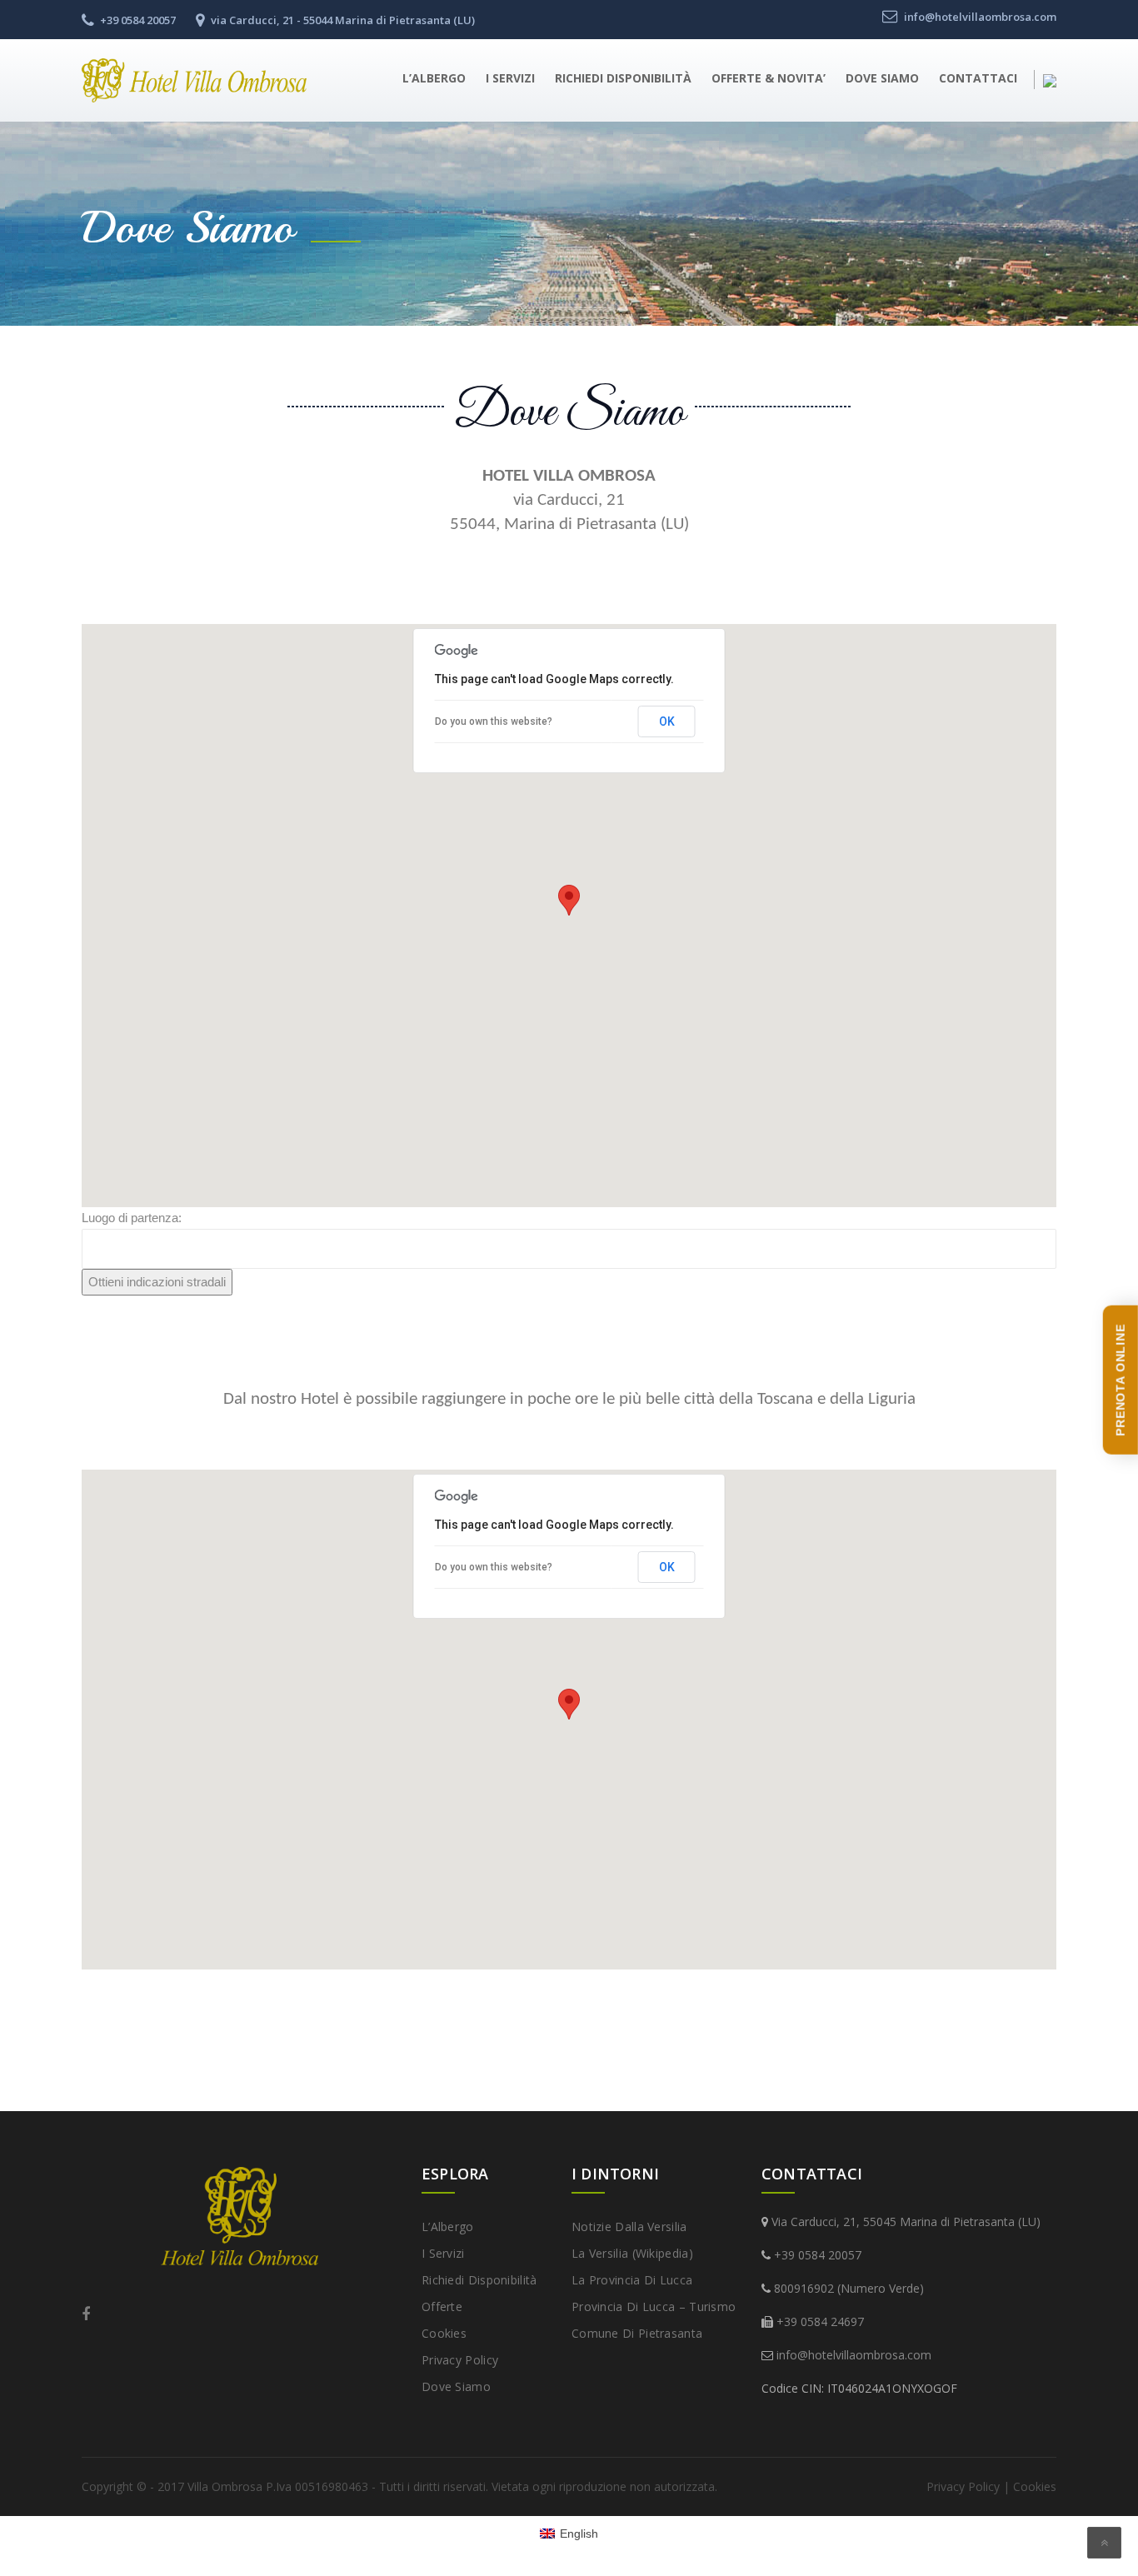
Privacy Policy (460, 2360)
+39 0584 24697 (820, 2321)
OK (667, 721)
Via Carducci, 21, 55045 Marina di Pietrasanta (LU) (906, 2222)
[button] (569, 900)
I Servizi (510, 78)
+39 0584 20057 (818, 2255)
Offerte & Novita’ (769, 78)
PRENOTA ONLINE (1121, 1380)
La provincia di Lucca (632, 2280)
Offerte (442, 2306)
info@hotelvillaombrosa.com (854, 2355)
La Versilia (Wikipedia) (632, 2253)
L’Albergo (434, 78)
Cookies (444, 2333)
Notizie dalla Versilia (629, 2227)
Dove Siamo (882, 78)
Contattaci (978, 78)
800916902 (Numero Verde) (849, 2288)
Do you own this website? (494, 721)
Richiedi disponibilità (623, 78)
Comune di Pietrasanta (637, 2333)
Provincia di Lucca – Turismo (654, 2306)
